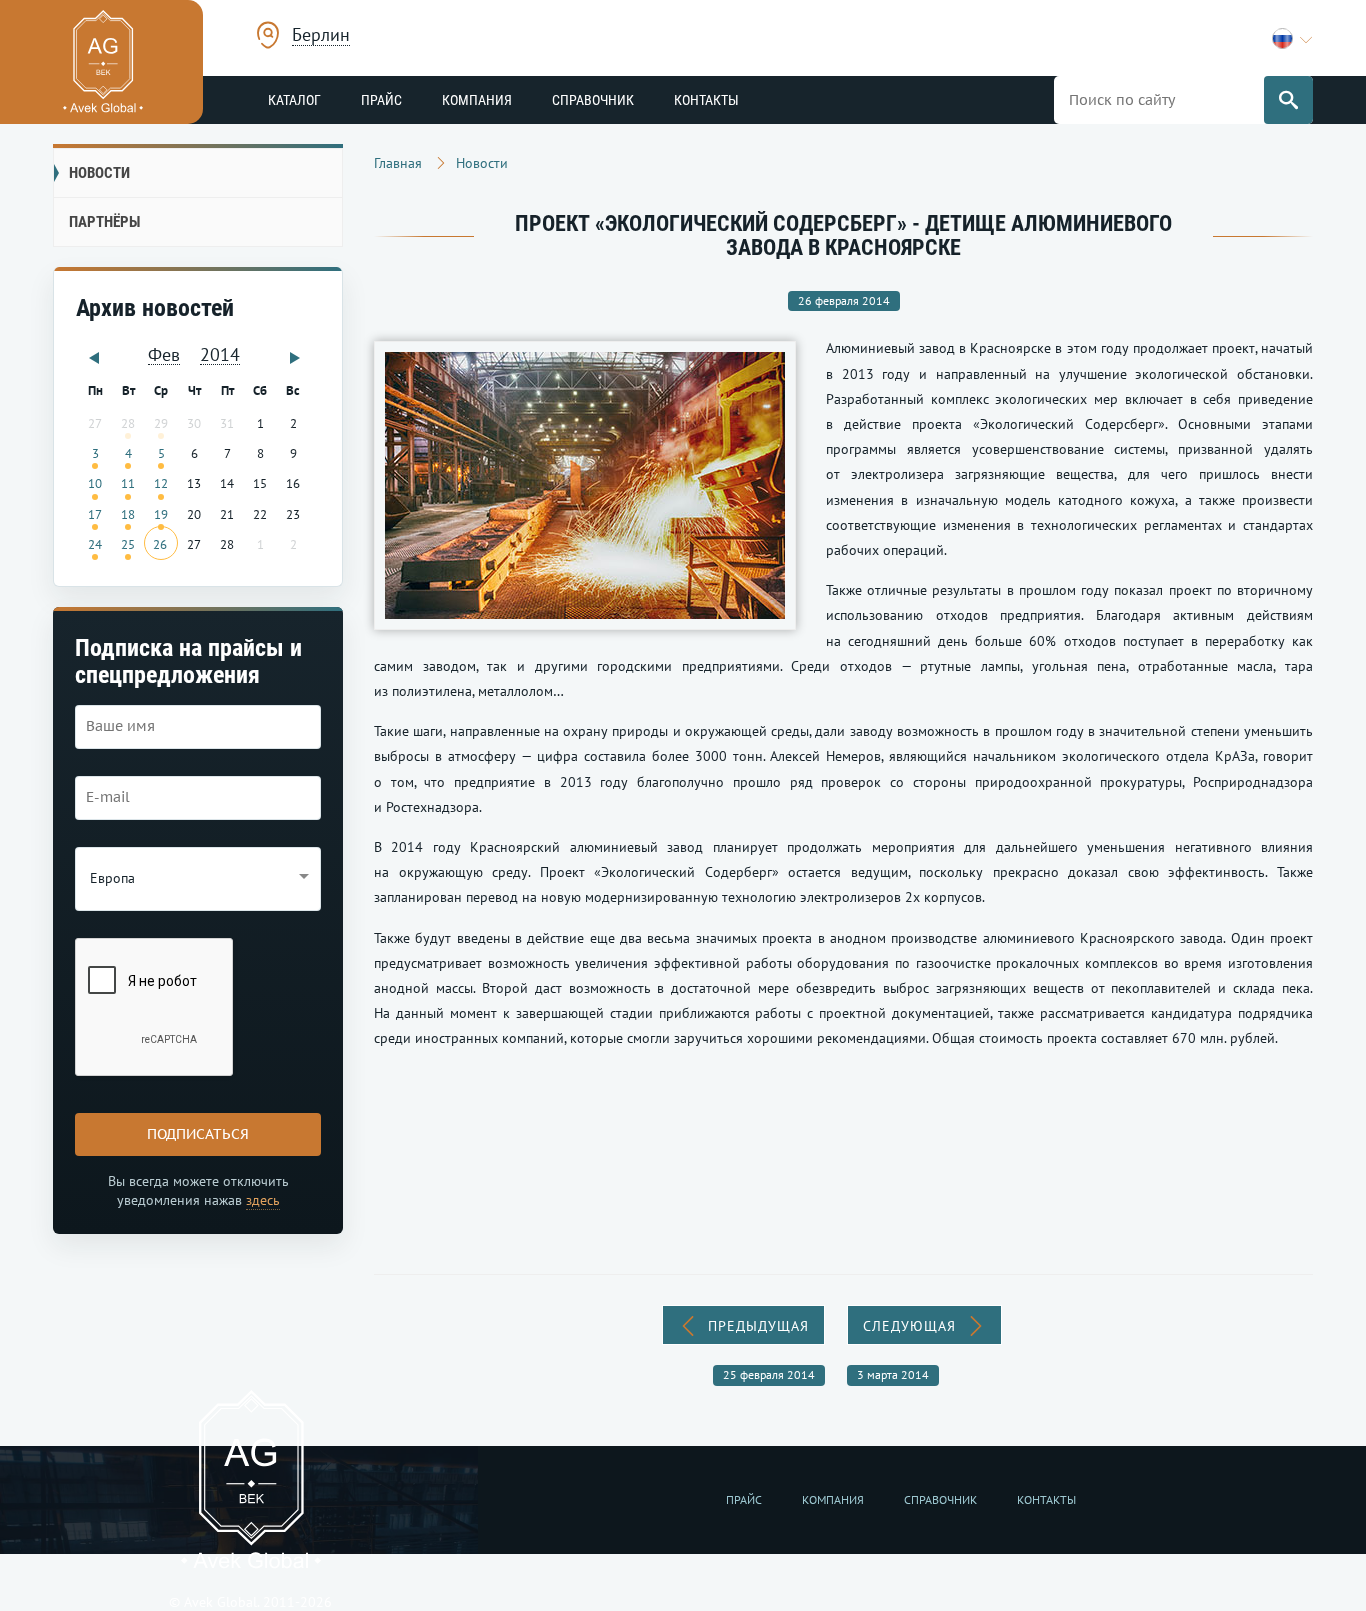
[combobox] (321, 37)
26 (160, 544)
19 (161, 514)
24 (95, 544)
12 (161, 483)
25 (128, 544)
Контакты (706, 100)
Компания (477, 100)
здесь (263, 1200)
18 (128, 514)
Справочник (593, 100)
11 (128, 483)
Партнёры (104, 222)
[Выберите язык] (1292, 38)
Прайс (381, 100)
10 (95, 483)
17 (95, 514)
